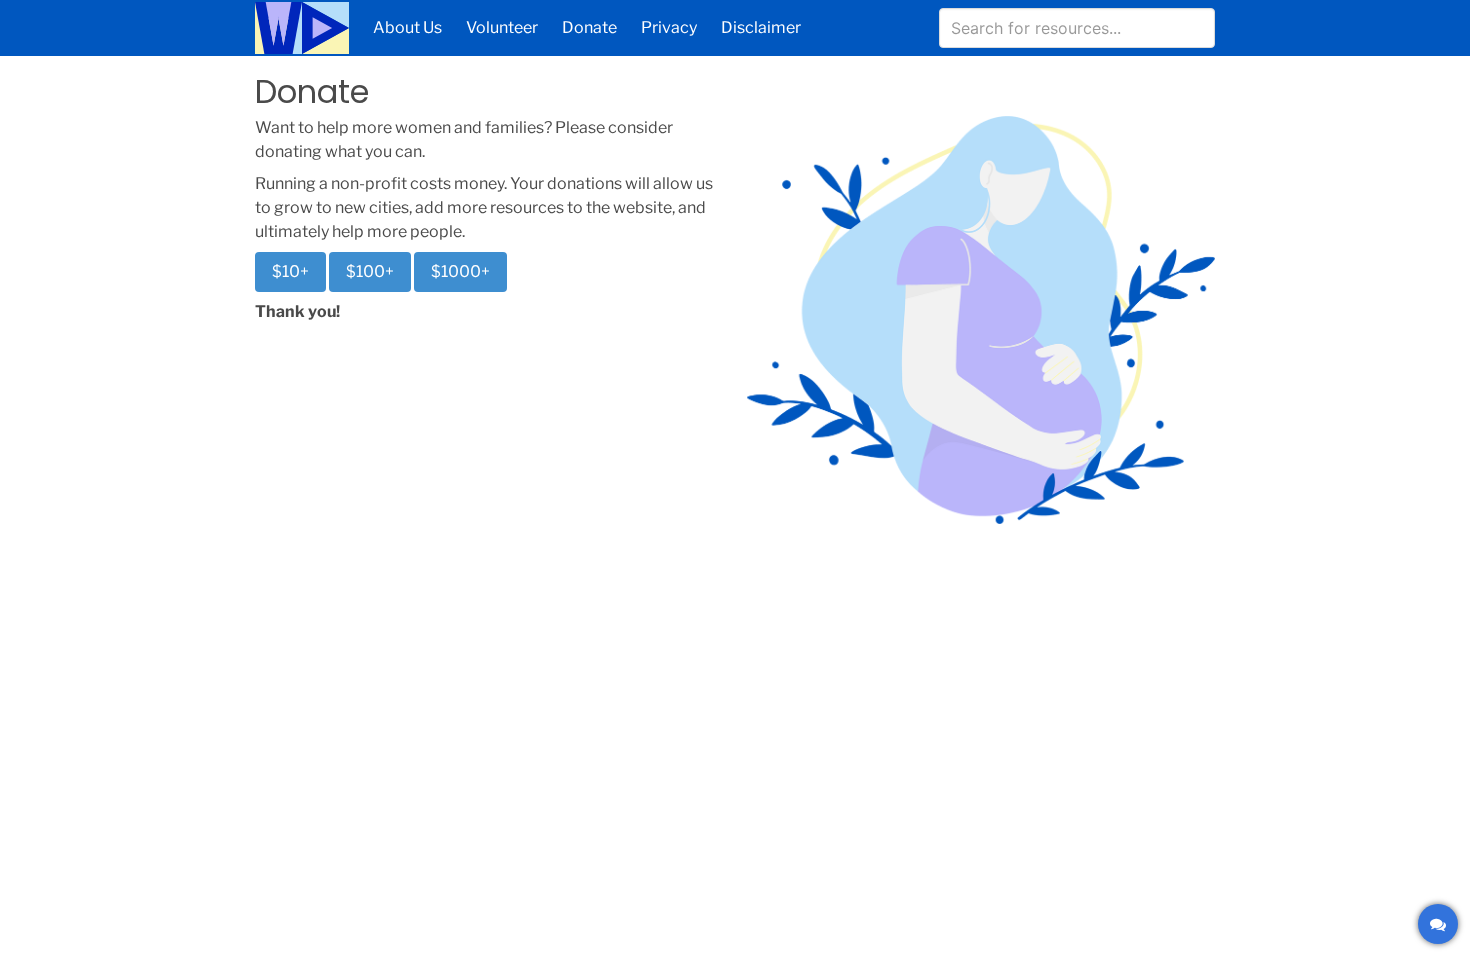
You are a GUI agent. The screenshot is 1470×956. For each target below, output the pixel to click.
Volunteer (502, 27)
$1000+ (460, 271)
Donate (589, 27)
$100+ (370, 271)
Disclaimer (761, 27)
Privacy (669, 27)
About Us (407, 27)
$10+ (290, 271)
